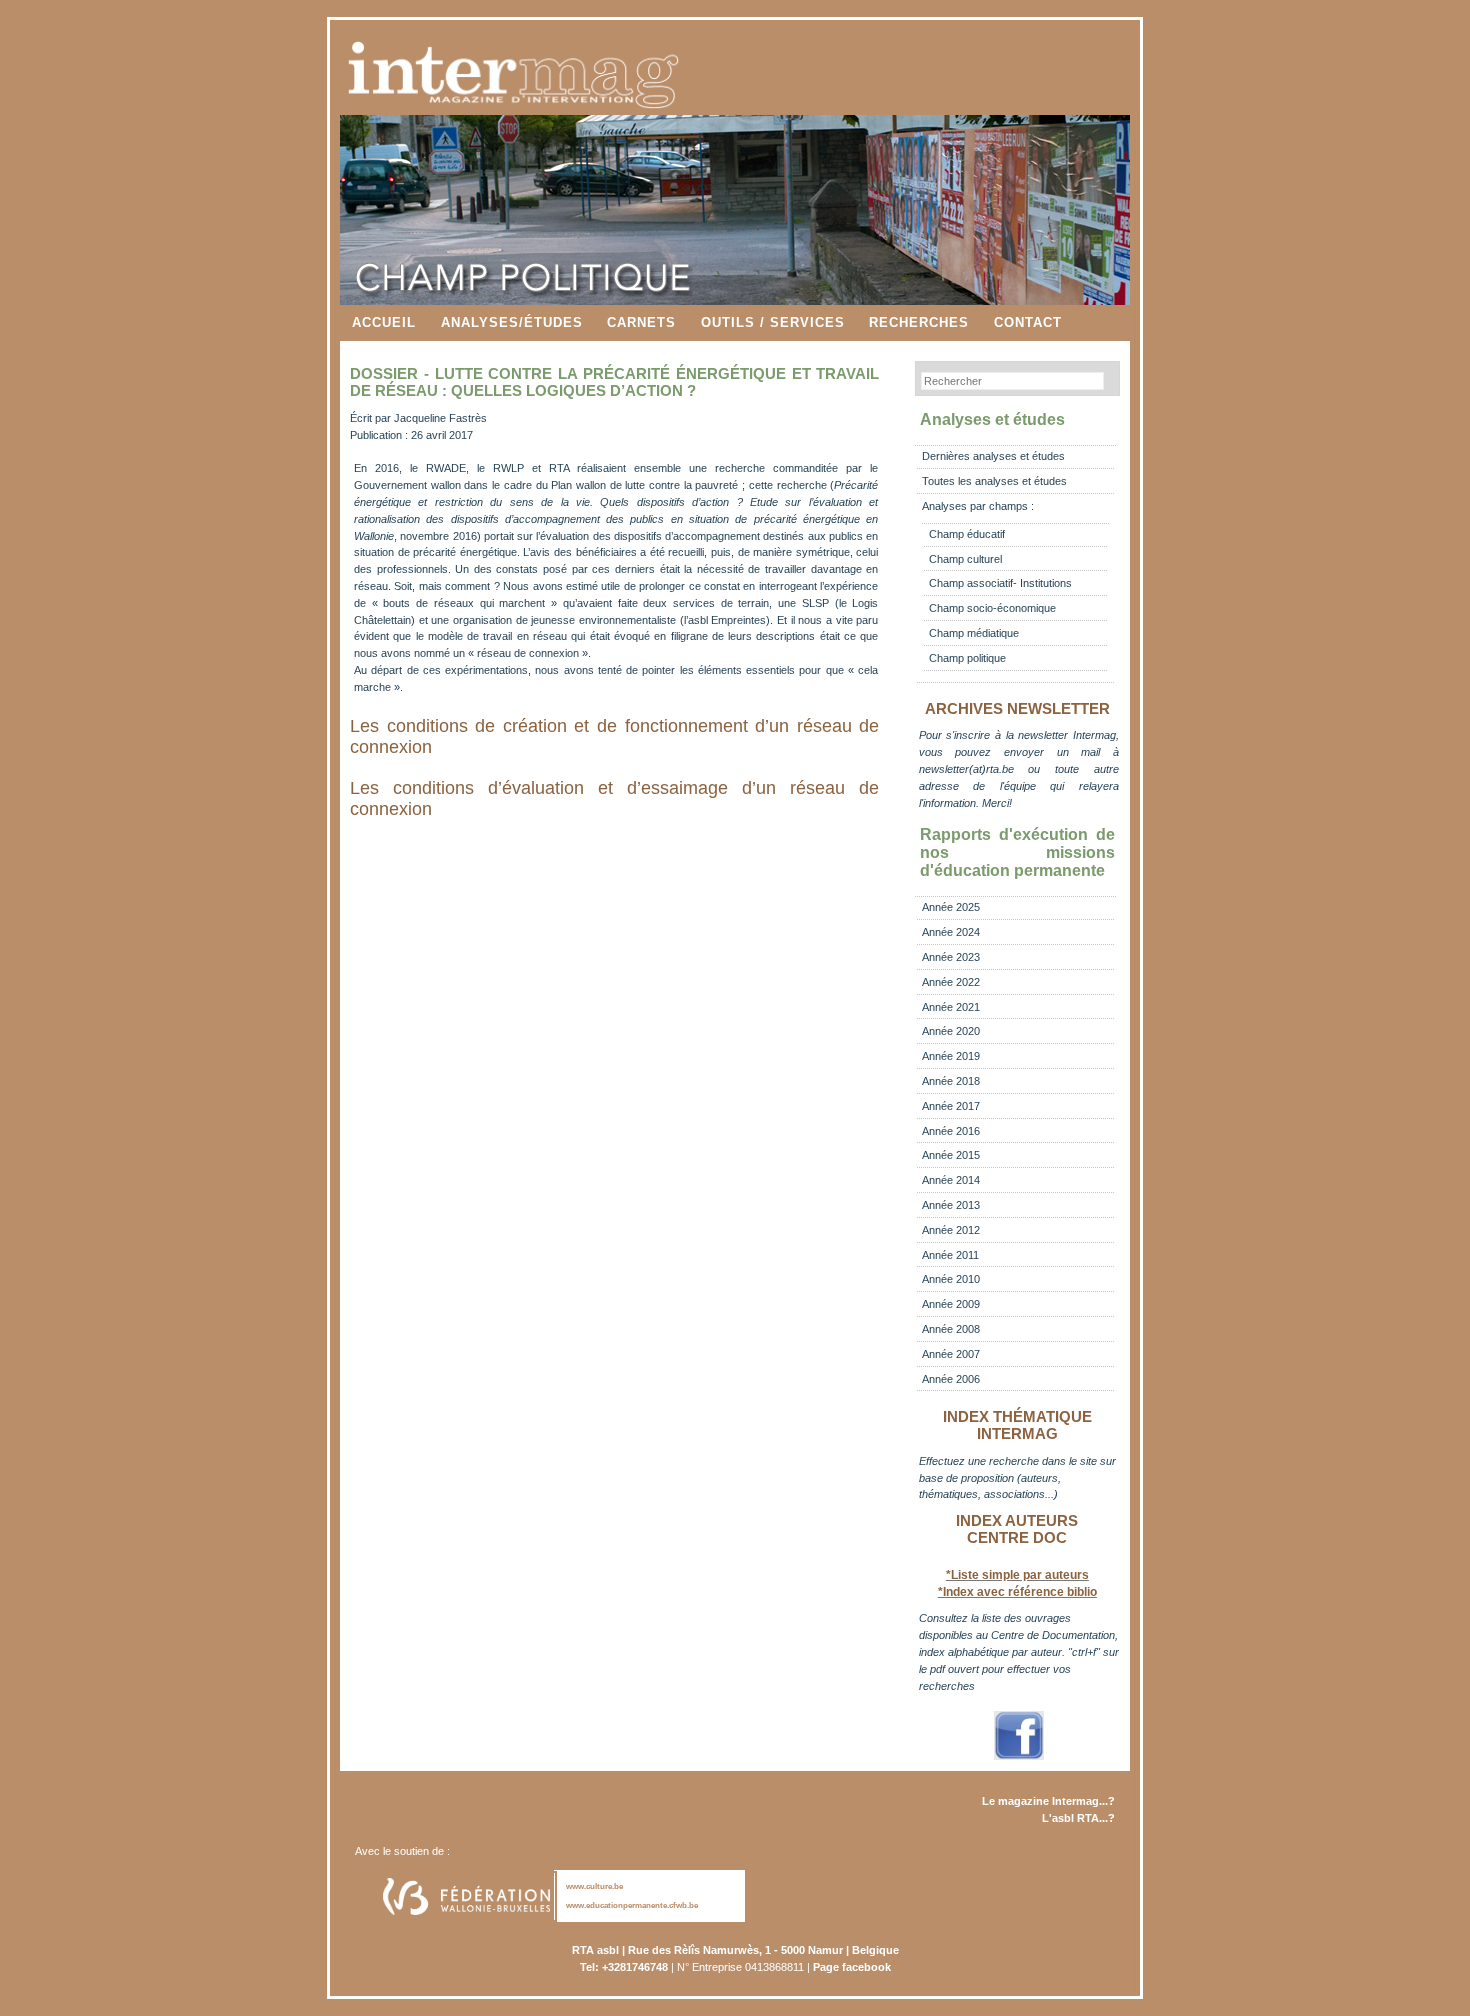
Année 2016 (951, 1131)
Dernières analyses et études (993, 456)
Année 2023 (951, 957)
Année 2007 (951, 1354)
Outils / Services (773, 322)
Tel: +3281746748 (624, 1967)
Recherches (919, 322)
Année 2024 (951, 932)
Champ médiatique (974, 633)
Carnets (641, 322)
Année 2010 (951, 1279)
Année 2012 (951, 1230)
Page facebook (852, 1967)
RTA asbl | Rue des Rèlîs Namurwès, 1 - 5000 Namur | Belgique (735, 1950)
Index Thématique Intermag (1017, 1425)
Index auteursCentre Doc (1017, 1529)
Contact (1028, 322)
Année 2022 (951, 982)
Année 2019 (951, 1056)
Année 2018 (951, 1081)
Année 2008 (951, 1329)
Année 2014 (951, 1180)
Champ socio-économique (992, 608)
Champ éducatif (967, 534)
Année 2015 (951, 1155)
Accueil (384, 322)
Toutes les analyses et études (994, 481)
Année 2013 (951, 1205)
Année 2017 (951, 1106)
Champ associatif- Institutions (1000, 583)
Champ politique (967, 658)
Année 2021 (951, 1007)
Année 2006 (951, 1379)
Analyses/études (512, 322)
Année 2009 (951, 1304)
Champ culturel (965, 559)
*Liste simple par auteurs (1017, 1575)
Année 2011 (950, 1255)
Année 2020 (951, 1031)
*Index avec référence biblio (1017, 1592)
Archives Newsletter (1017, 709)
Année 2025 (951, 907)
